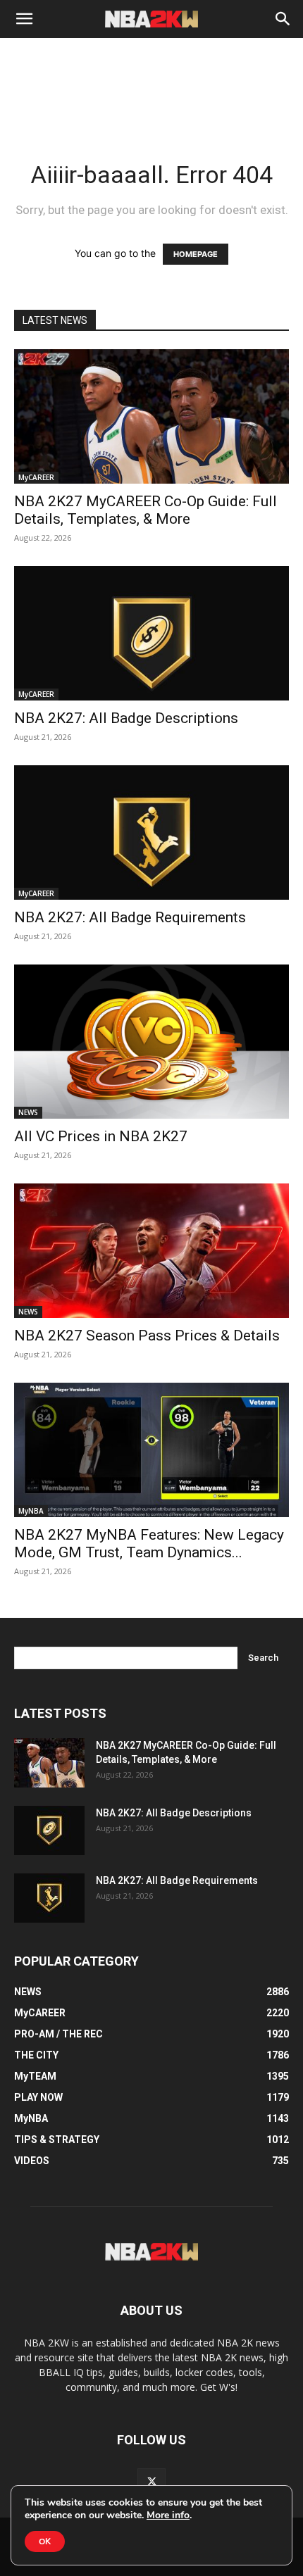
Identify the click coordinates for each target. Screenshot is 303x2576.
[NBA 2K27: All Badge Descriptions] (151, 633)
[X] (151, 2482)
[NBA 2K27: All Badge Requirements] (151, 833)
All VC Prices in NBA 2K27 (101, 1136)
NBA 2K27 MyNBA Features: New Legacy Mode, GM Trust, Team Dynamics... (149, 1544)
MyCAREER (36, 477)
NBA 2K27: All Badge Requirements (130, 917)
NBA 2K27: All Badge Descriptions (126, 718)
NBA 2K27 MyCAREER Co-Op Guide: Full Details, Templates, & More (146, 510)
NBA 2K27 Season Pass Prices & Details (147, 1336)
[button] (24, 19)
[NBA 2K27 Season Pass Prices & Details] (151, 1251)
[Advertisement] (151, 106)
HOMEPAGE (196, 254)
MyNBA (31, 1511)
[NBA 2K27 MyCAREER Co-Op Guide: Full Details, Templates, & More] (151, 416)
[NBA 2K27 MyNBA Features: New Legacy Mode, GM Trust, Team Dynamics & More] (151, 1450)
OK (45, 2542)
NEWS (28, 1112)
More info (168, 2515)
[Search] (283, 19)
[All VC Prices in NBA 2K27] (151, 1042)
